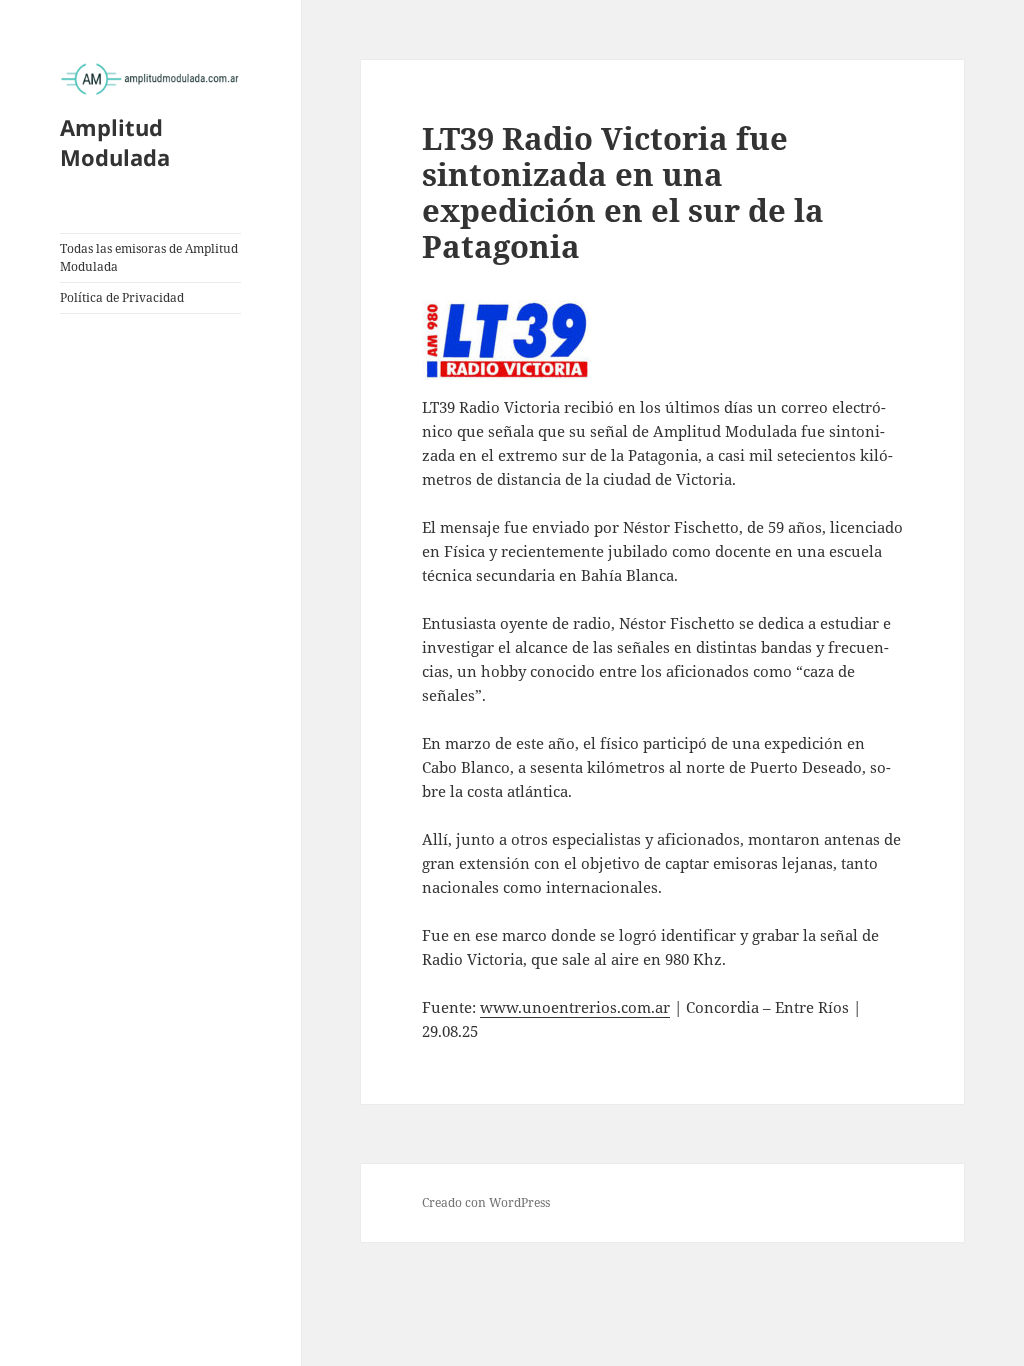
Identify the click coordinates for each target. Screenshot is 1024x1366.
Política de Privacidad (122, 297)
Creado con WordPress (486, 1202)
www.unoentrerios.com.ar (575, 1007)
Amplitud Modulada (115, 142)
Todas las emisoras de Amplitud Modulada (149, 257)
